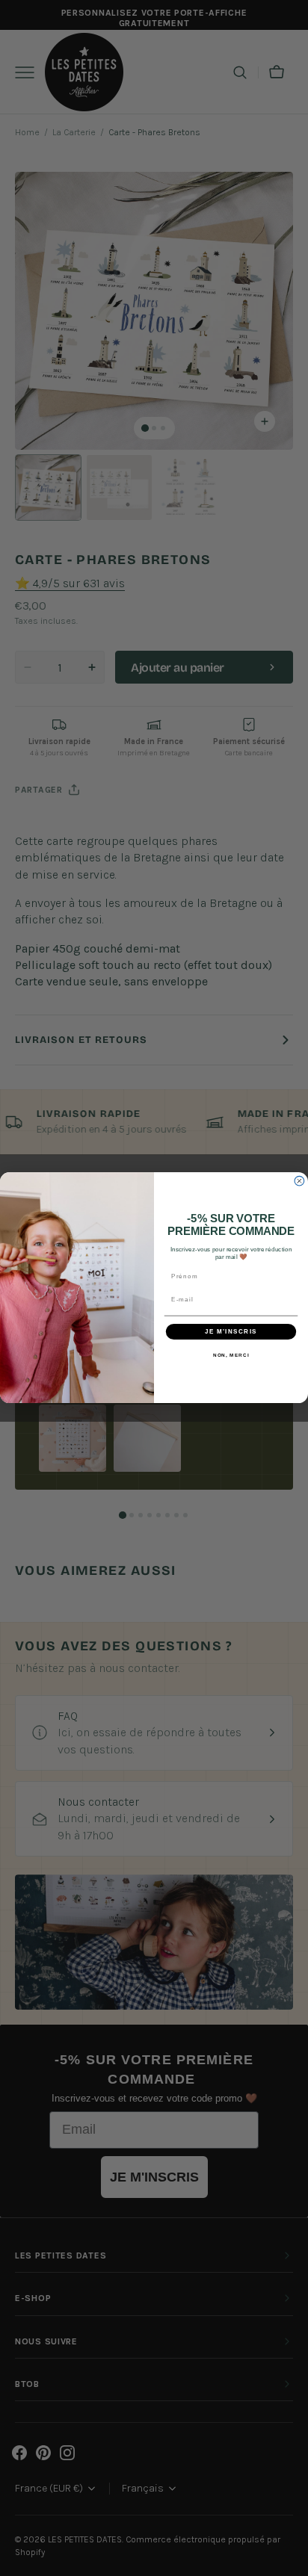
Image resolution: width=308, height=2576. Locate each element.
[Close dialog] (299, 1182)
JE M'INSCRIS (231, 1332)
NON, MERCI (231, 1356)
